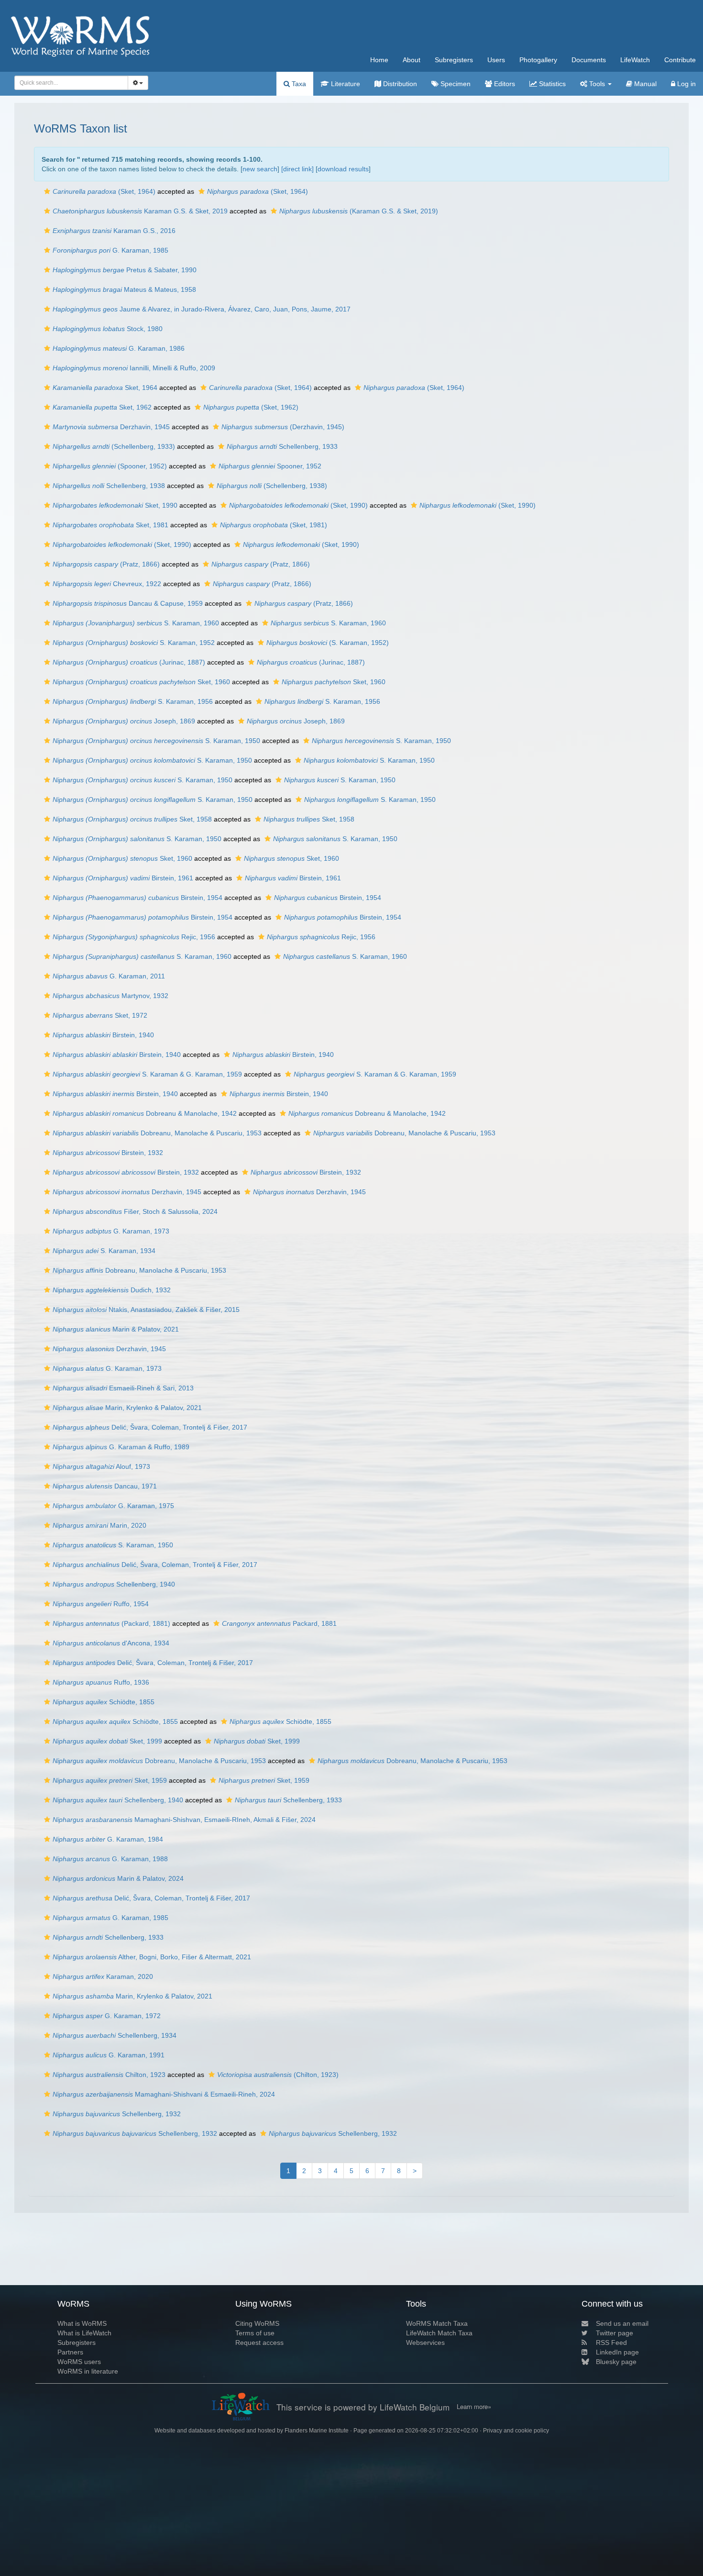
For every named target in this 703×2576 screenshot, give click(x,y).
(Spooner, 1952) (110, 466)
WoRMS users (79, 2362)
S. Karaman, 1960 (136, 623)
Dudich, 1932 (112, 1290)
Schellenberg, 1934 (115, 2035)
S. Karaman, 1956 (133, 701)
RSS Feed (611, 2343)
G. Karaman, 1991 (109, 2055)
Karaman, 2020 (103, 1976)
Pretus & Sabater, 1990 (125, 270)
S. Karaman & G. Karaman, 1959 (147, 1074)
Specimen (455, 84)
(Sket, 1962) (251, 407)
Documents (589, 60)
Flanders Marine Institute (317, 2431)
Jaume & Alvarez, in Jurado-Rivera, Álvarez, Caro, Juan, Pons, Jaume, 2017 (202, 309)
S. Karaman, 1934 (104, 1251)
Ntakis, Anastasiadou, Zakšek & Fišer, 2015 (146, 1310)
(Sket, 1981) (274, 525)
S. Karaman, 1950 (156, 741)
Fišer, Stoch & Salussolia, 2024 (135, 1211)
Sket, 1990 (115, 505)
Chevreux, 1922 (107, 584)
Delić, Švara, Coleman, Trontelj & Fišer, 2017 (150, 1427)
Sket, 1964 (105, 388)
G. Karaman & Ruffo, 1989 (121, 1447)
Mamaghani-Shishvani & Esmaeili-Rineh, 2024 (164, 2094)
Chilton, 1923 (109, 2075)
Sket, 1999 (107, 1741)
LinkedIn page (617, 2352)
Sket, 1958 (132, 819)
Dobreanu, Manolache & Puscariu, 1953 (157, 1133)
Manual (644, 84)
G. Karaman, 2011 (109, 976)
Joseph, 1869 (124, 721)
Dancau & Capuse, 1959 (128, 603)
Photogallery (538, 60)
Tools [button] (597, 84)
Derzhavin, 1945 (111, 427)
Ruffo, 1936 (101, 1682)
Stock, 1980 (108, 329)
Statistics (551, 84)
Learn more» (474, 2407)
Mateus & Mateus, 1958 (124, 289)
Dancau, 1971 (105, 1486)
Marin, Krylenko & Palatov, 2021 (127, 1408)
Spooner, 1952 (270, 466)
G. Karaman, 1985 (110, 250)
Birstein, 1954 (137, 898)
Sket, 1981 (110, 525)
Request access (259, 2343)
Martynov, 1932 (110, 996)
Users (496, 60)
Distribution (399, 84)
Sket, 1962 (102, 407)
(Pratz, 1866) (106, 564)
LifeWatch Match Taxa (439, 2333)
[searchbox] (69, 83)
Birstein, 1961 (123, 878)
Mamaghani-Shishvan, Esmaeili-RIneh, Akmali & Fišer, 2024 (184, 1820)
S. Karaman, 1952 (134, 643)
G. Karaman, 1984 (108, 1839)
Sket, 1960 (141, 682)
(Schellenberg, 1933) (114, 446)
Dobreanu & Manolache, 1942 (145, 1113)
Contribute (680, 60)
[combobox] (71, 83)
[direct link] (297, 169)
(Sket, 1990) (298, 505)
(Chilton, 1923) (278, 2075)
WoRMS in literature (88, 2371)
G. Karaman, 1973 (111, 1231)
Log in (686, 84)
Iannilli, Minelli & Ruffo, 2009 (134, 368)
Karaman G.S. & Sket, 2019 (140, 211)
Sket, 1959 (110, 1780)
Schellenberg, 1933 (282, 446)
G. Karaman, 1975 (113, 1506)
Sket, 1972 (100, 1015)
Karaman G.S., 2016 (114, 231)
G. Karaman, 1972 (107, 2016)
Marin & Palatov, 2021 (116, 1329)
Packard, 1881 (279, 1623)
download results (343, 169)
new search (260, 169)
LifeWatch (635, 60)
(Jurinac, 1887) (129, 662)
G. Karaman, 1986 (119, 348)
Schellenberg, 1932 (117, 2114)
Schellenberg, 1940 (114, 1584)
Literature (345, 84)
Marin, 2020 (99, 1525)
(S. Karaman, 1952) (328, 643)
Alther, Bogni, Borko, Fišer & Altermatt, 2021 (152, 1957)
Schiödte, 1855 (104, 1702)
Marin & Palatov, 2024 (118, 1878)
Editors (504, 84)
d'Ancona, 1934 (111, 1643)
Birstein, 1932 (108, 1153)
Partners (70, 2352)
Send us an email (622, 2323)
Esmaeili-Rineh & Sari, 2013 (123, 1388)
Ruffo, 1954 (101, 1604)
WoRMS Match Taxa (437, 2323)
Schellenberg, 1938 (109, 486)
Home (379, 60)
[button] (47, 191)
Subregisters (454, 60)
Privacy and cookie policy (516, 2431)
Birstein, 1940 (103, 1035)
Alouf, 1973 (101, 1466)
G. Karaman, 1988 (110, 1859)
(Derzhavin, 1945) (283, 427)
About (412, 60)
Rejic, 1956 (134, 937)
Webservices (425, 2343)
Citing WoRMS (257, 2323)
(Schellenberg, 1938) (272, 486)
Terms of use (255, 2333)
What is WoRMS (82, 2323)
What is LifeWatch (84, 2333)
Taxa (298, 84)
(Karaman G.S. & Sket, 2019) (359, 211)
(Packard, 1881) (111, 1623)
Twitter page (615, 2333)
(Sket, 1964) (104, 191)
